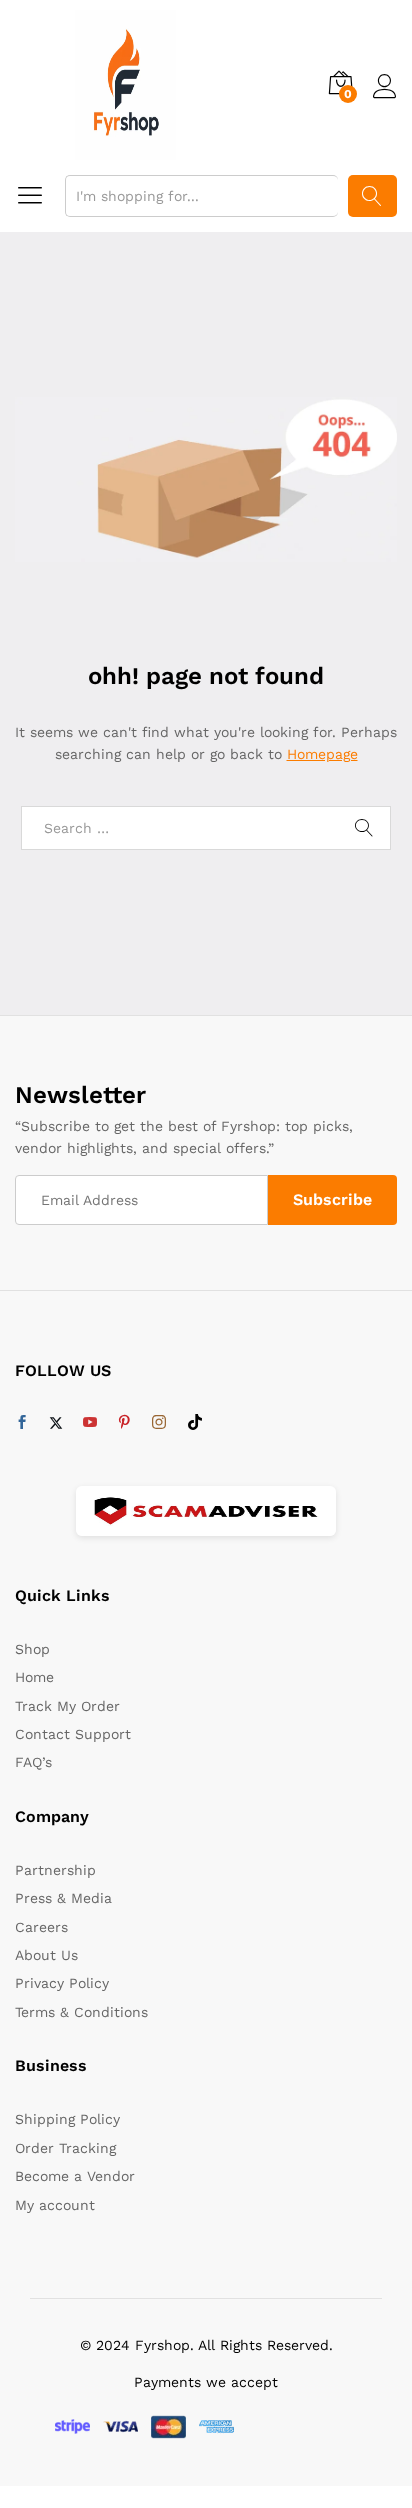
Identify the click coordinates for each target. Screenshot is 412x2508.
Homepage (322, 754)
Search (372, 196)
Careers (41, 1927)
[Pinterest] (124, 1423)
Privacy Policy (62, 1983)
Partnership (55, 1870)
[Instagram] (159, 1423)
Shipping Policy (67, 2119)
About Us (46, 1955)
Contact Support (73, 1734)
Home (34, 1677)
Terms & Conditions (81, 2012)
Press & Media (63, 1898)
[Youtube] (90, 1423)
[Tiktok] (195, 1423)
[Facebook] (22, 1423)
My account (55, 2205)
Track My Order (67, 1706)
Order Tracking (65, 2148)
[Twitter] (56, 1423)
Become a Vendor (75, 2176)
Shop (32, 1649)
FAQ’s (33, 1762)
